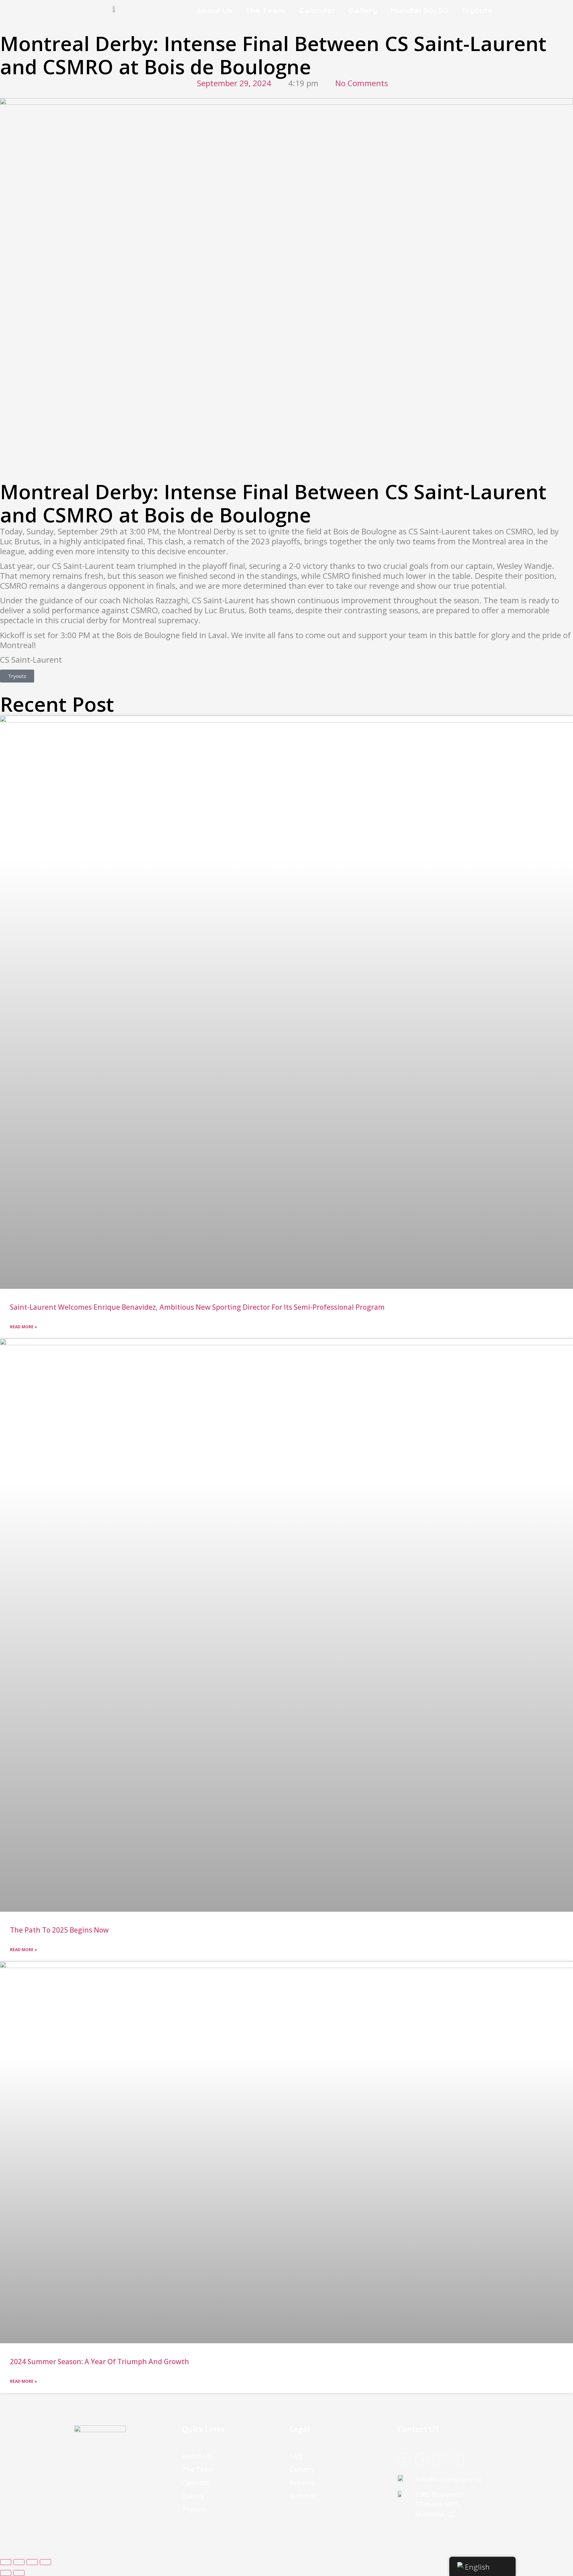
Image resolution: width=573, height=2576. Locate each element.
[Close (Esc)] (45, 2562)
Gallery (363, 11)
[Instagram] (422, 2460)
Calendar (317, 11)
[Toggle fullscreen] (19, 2562)
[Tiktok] (439, 2460)
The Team (265, 11)
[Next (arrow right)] (19, 2573)
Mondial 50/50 (419, 11)
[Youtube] (457, 2460)
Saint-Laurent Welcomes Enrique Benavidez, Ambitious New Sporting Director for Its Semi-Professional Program (197, 1307)
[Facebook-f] (404, 2460)
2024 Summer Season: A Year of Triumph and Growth (99, 2362)
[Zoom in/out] (6, 2562)
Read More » (24, 1327)
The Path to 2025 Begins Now (59, 1930)
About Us (214, 11)
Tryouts (477, 11)
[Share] (32, 2562)
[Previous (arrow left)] (6, 2573)
